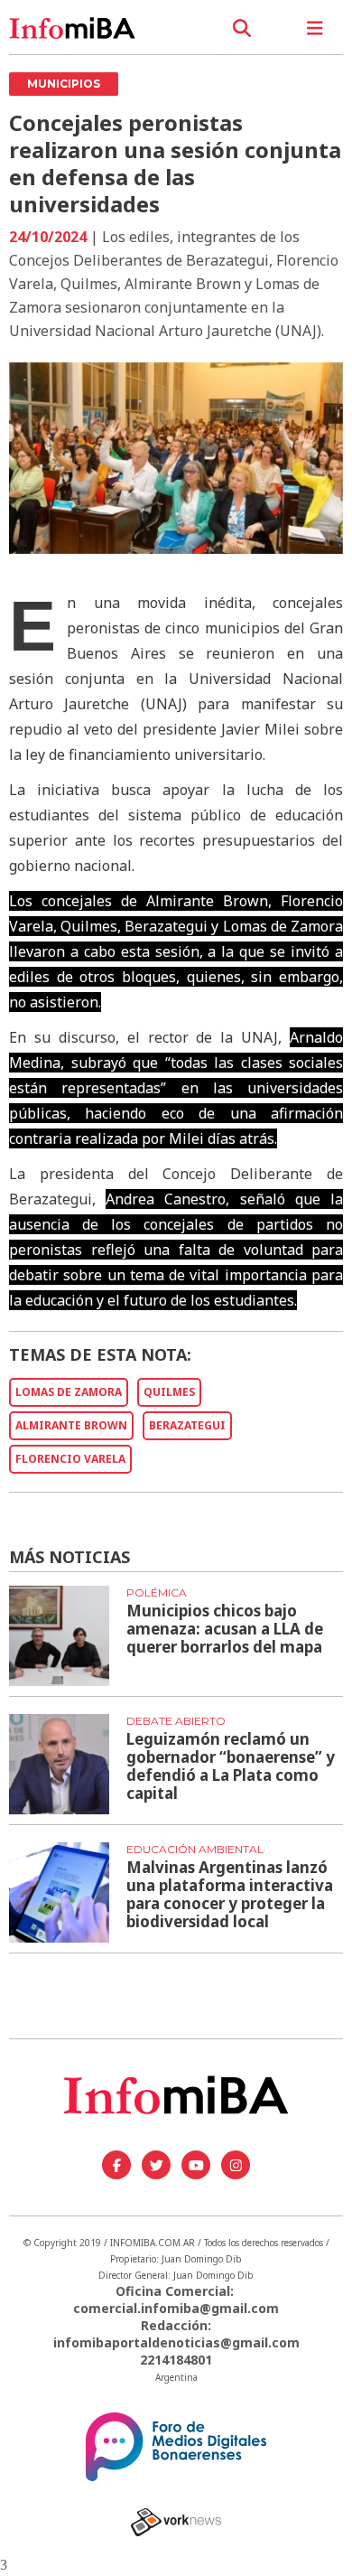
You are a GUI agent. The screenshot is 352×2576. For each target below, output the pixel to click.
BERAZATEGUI (187, 1425)
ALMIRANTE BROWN (71, 1425)
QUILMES (169, 1392)
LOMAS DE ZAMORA (69, 1392)
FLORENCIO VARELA (70, 1459)
